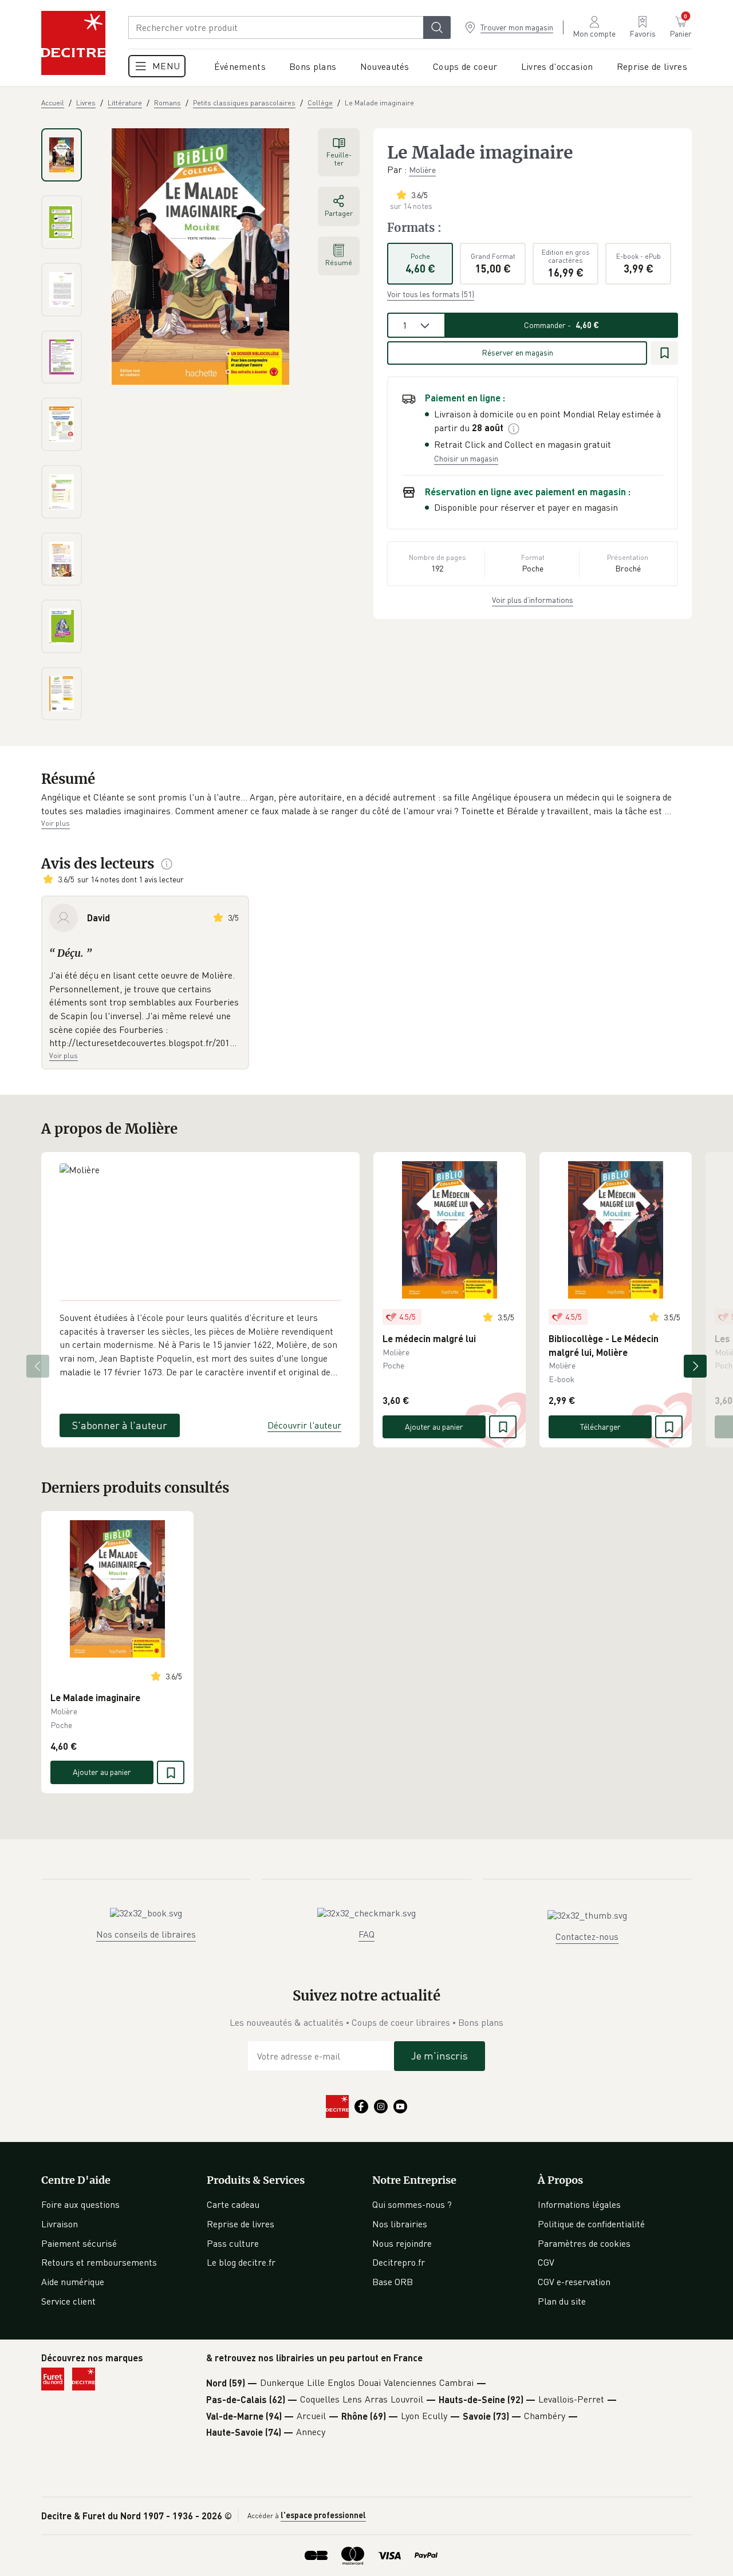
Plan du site (562, 2301)
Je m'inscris (440, 2056)
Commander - (561, 325)
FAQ (366, 1934)
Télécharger (600, 1427)
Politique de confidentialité (591, 2224)
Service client (68, 2301)
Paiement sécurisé (79, 2243)
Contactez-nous (587, 1936)
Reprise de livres (241, 2224)
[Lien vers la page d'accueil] (73, 43)
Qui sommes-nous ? (412, 2204)
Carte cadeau (233, 2204)
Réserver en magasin (517, 352)
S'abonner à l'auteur (120, 1425)
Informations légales (579, 2204)
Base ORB (393, 2282)
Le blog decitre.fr (241, 2262)
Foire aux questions (80, 2204)
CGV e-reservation (574, 2282)
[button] (366, 804)
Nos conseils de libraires (146, 1934)
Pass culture (233, 2243)
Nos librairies (400, 2224)
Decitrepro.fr (399, 2262)
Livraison (60, 2224)
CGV (546, 2262)
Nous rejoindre (402, 2243)
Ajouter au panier (434, 1427)
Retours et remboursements (99, 2262)
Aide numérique (73, 2282)
